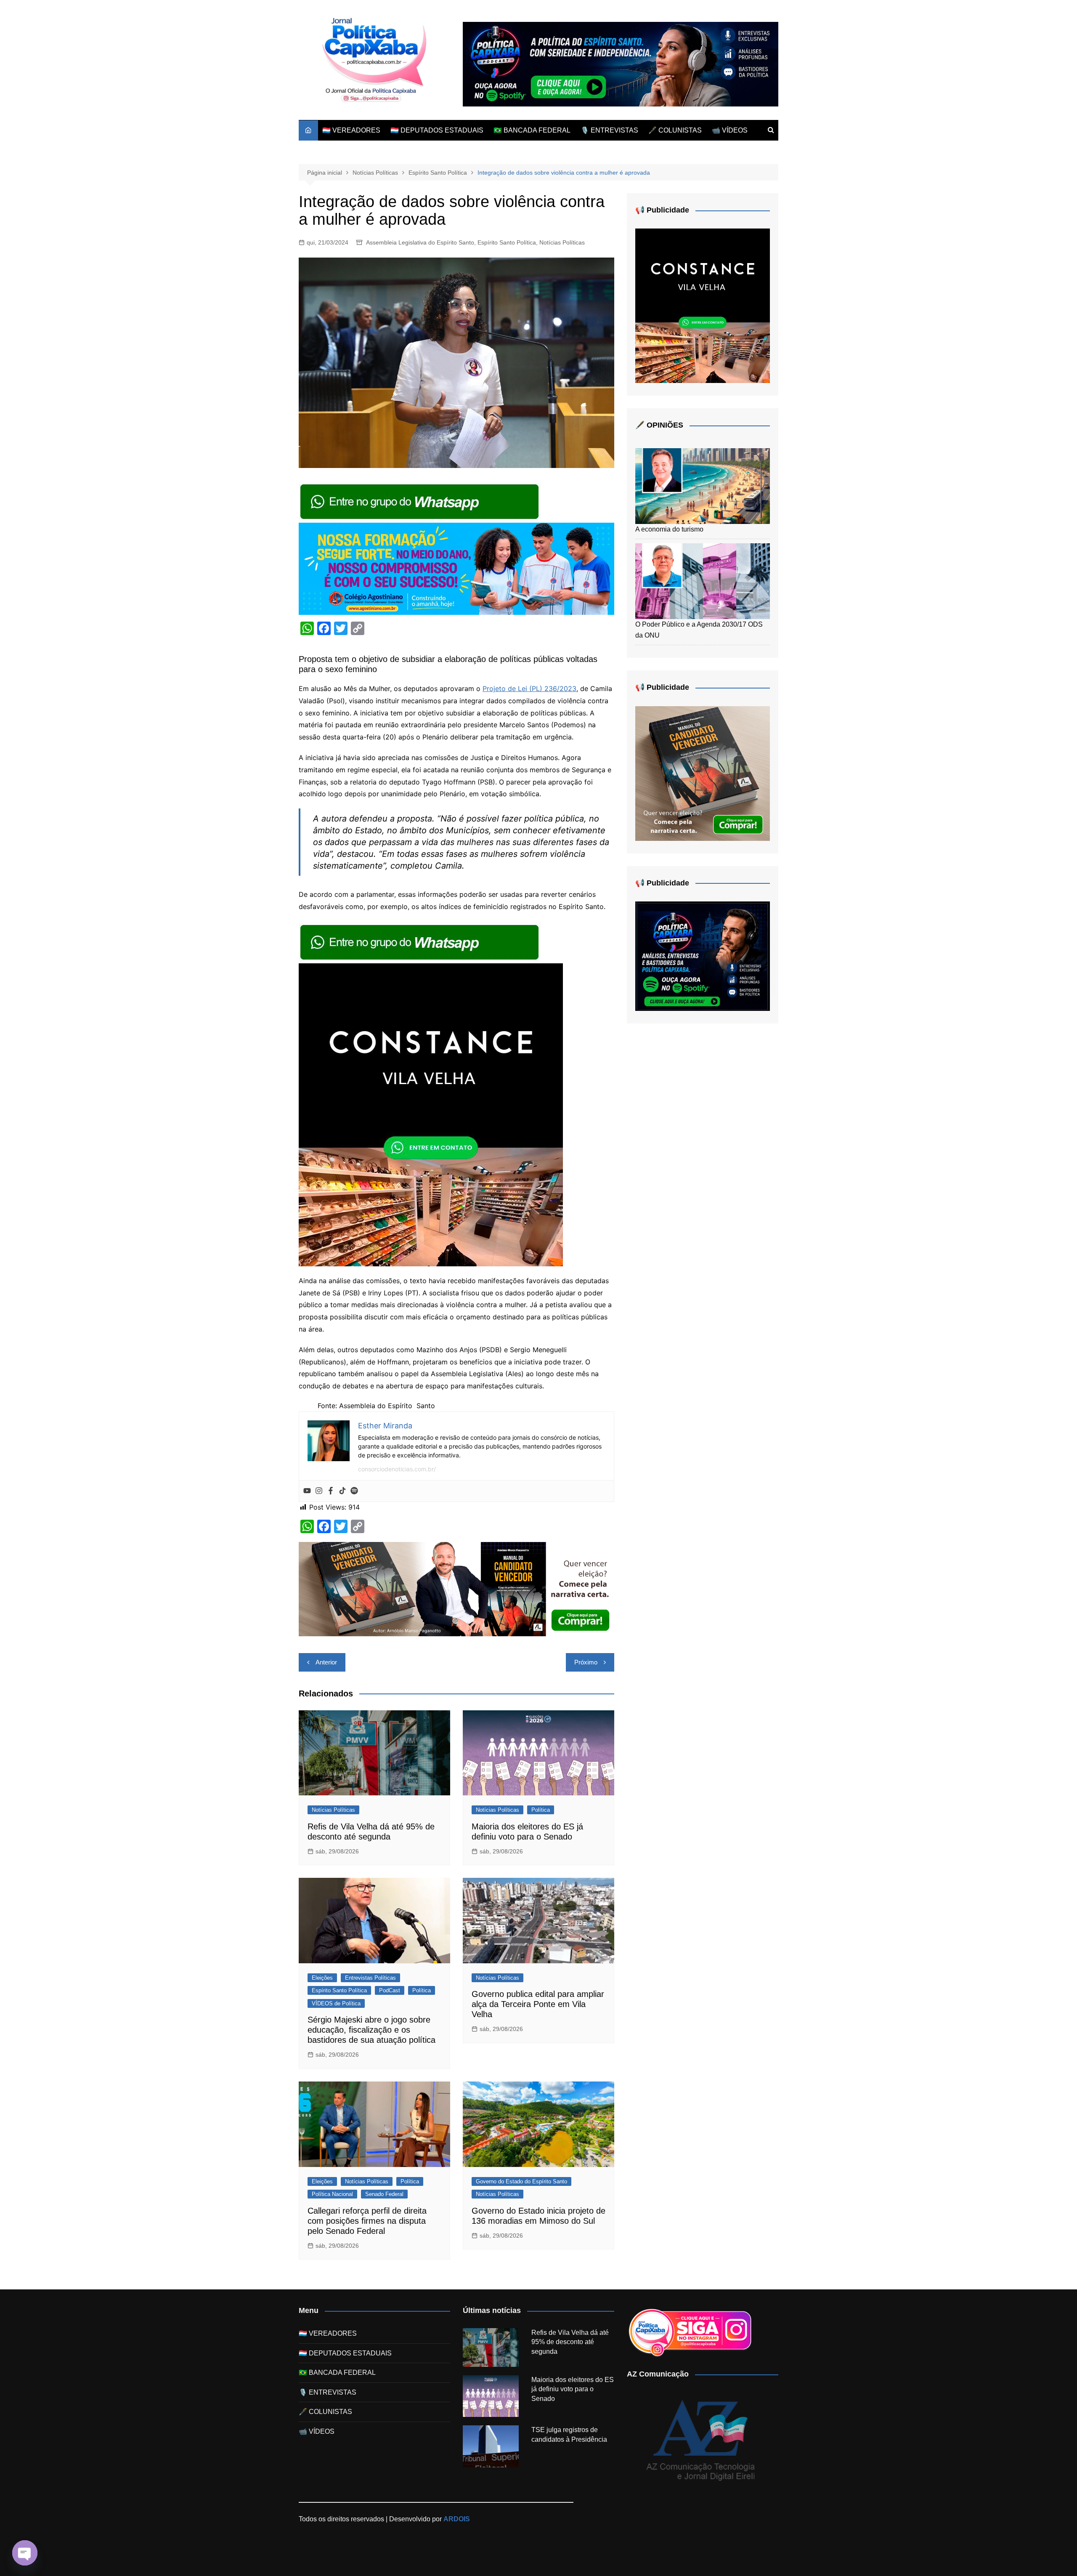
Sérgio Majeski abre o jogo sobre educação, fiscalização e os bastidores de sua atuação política (371, 2030)
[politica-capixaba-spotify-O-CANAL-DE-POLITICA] (703, 956)
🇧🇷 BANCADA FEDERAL (532, 130)
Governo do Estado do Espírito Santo (521, 2181)
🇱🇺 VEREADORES (351, 130)
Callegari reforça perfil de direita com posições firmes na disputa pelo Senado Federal (367, 2221)
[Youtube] (307, 1491)
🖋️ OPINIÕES (659, 425)
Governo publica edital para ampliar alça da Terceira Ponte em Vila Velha (538, 2004)
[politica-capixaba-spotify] (621, 64)
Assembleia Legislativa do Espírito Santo (420, 242)
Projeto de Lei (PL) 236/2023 (529, 689)
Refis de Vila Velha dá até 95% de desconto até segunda (570, 2342)
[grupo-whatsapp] (420, 501)
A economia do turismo (669, 529)
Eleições (322, 1978)
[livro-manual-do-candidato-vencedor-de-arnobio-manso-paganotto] (703, 773)
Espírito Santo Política (507, 242)
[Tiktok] (342, 1491)
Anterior (326, 1662)
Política (541, 1810)
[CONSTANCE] (431, 1114)
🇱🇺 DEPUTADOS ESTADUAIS (437, 130)
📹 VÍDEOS (730, 130)
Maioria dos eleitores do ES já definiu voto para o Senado (573, 2389)
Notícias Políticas (562, 242)
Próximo (586, 1662)
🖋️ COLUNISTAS (675, 130)
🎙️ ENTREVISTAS (609, 130)
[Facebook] (331, 1491)
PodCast (390, 1990)
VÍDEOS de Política (336, 2003)
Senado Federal (384, 2194)
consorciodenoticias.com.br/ (397, 1469)
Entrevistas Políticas (370, 1978)
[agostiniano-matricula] (456, 568)
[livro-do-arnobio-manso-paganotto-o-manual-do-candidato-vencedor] (456, 1588)
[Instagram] (319, 1491)
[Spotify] (354, 1491)
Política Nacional (332, 2194)
